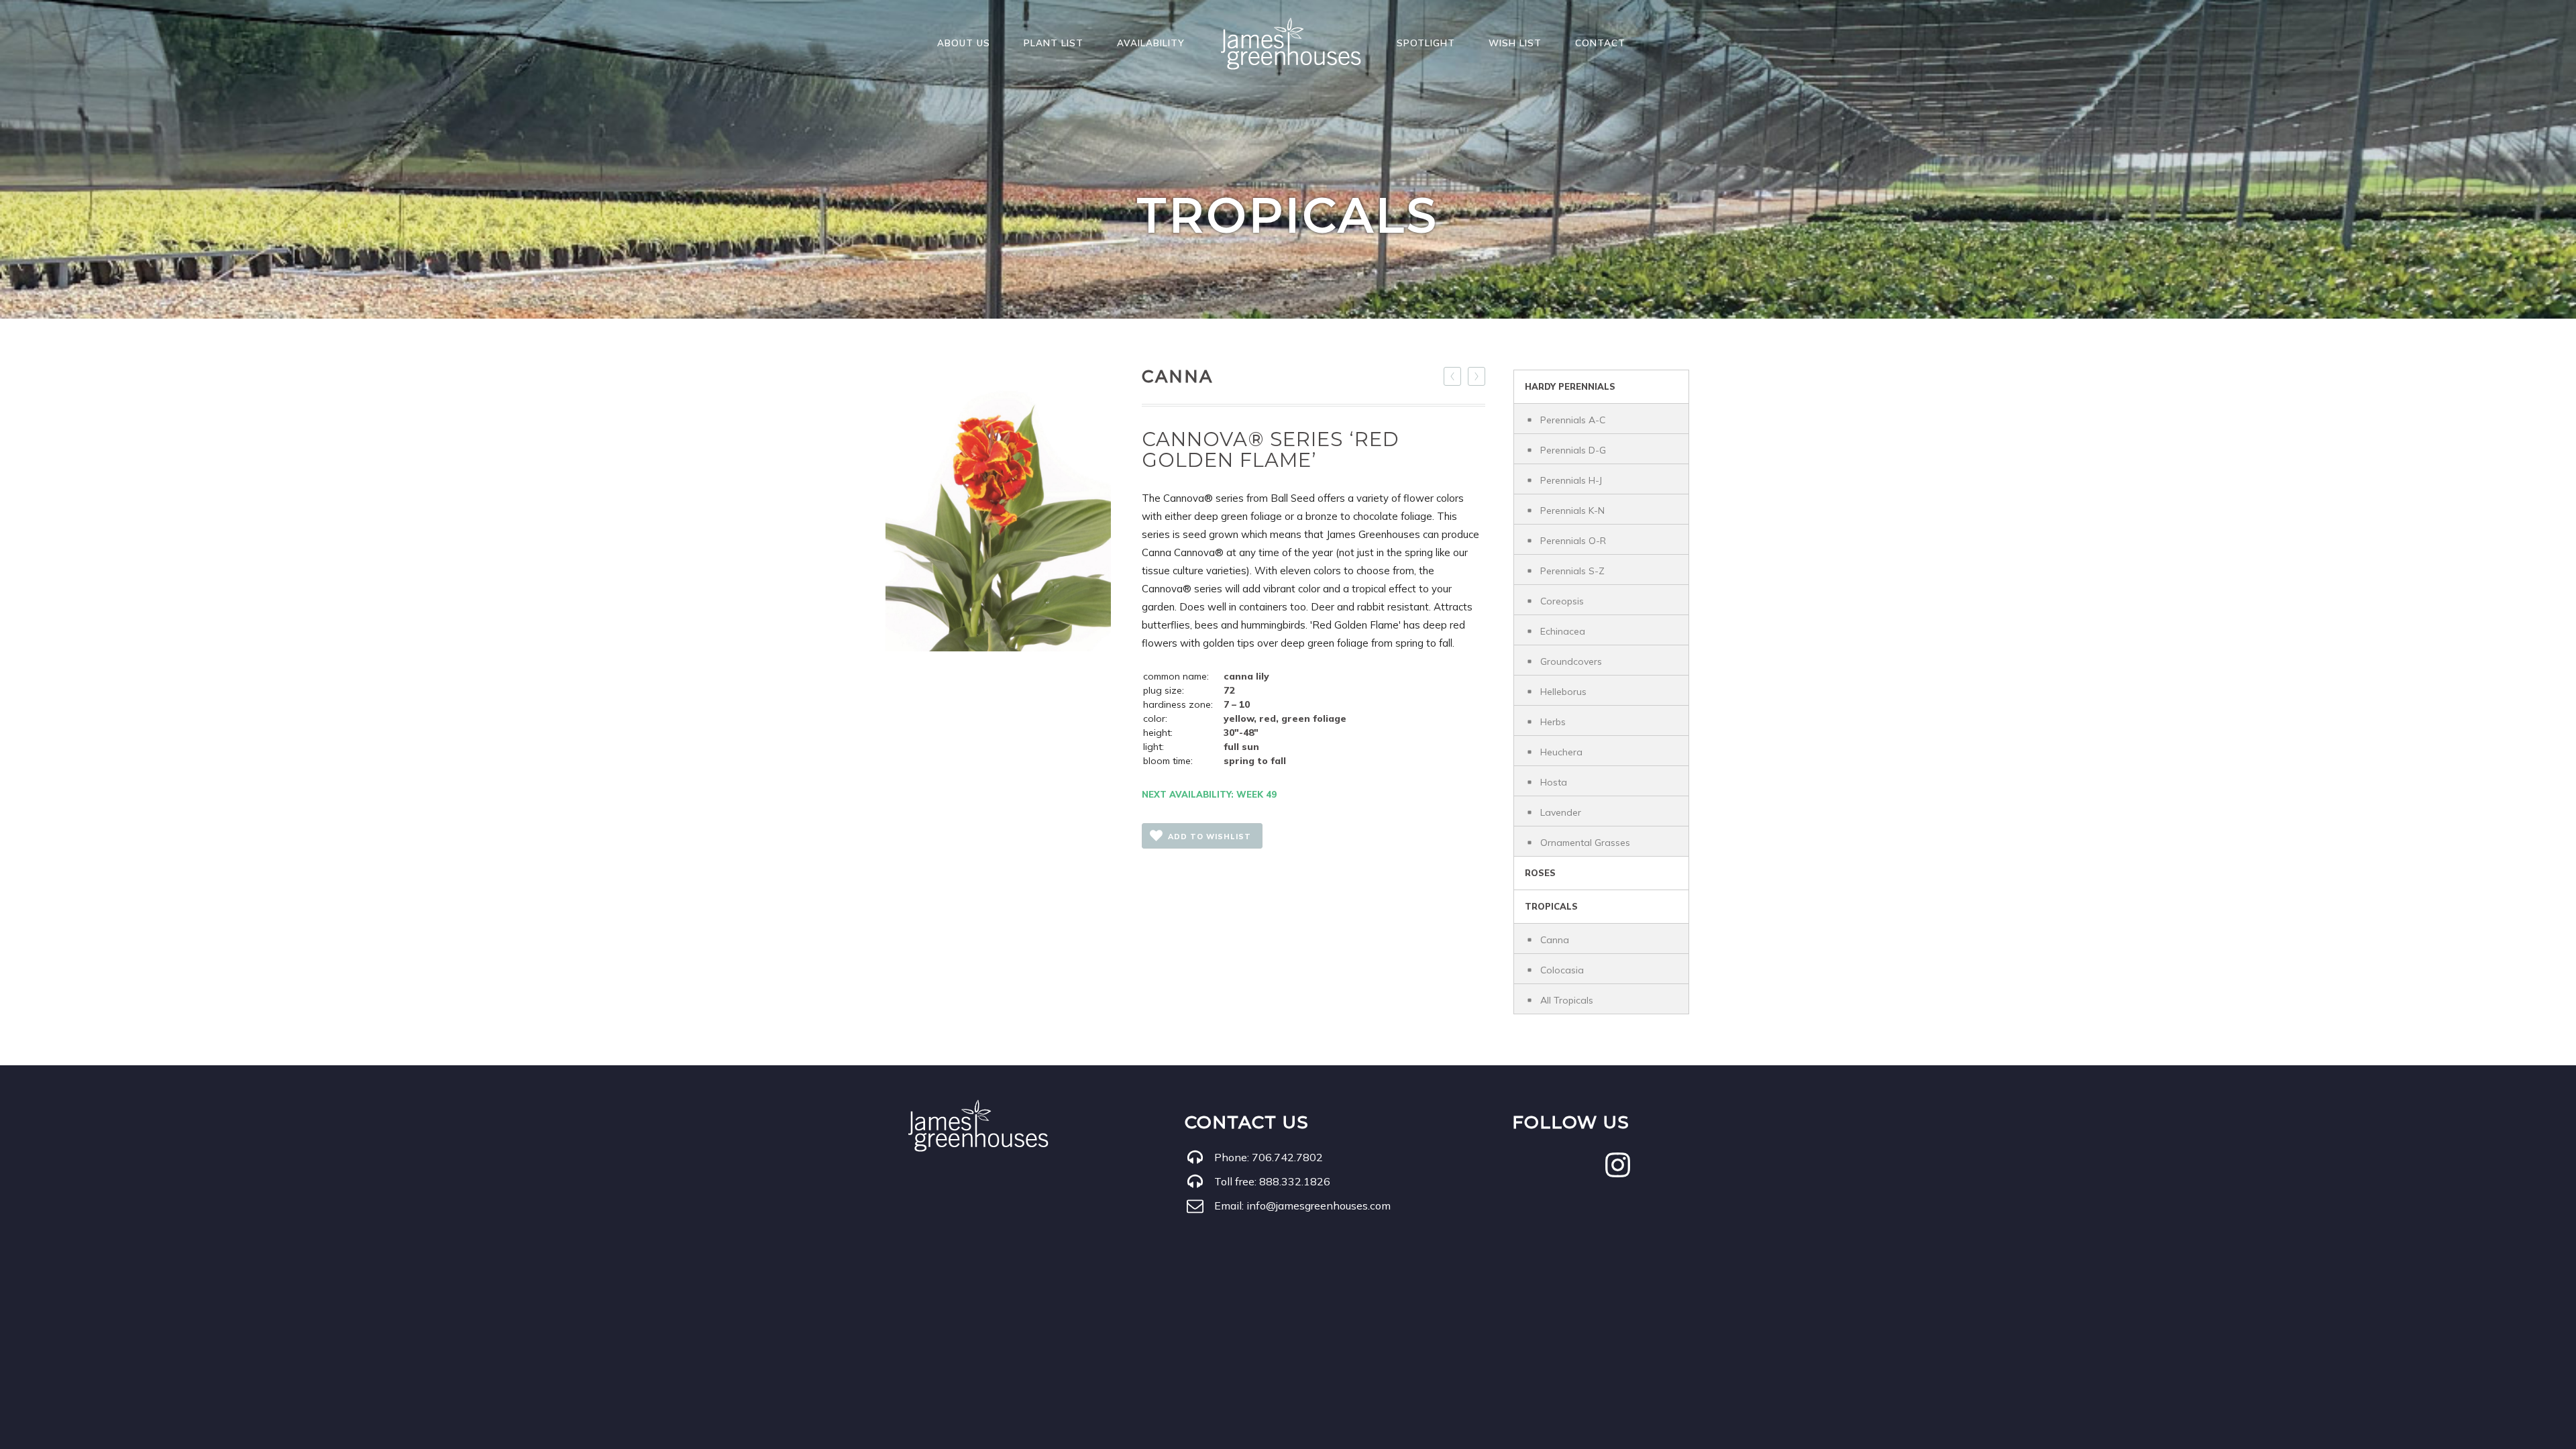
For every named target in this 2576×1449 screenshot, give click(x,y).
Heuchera (1561, 752)
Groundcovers (1571, 661)
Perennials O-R (1573, 541)
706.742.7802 (1287, 1157)
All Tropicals (1567, 1000)
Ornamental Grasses (1585, 843)
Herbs (1553, 722)
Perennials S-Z (1572, 571)
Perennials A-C (1573, 420)
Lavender (1561, 812)
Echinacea (1563, 631)
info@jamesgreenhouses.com (1319, 1205)
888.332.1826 (1295, 1181)
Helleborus (1563, 692)
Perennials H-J (1571, 480)
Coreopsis (1562, 601)
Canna (1555, 940)
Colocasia (1562, 970)
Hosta (1554, 782)
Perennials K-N (1572, 511)
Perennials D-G (1573, 450)
